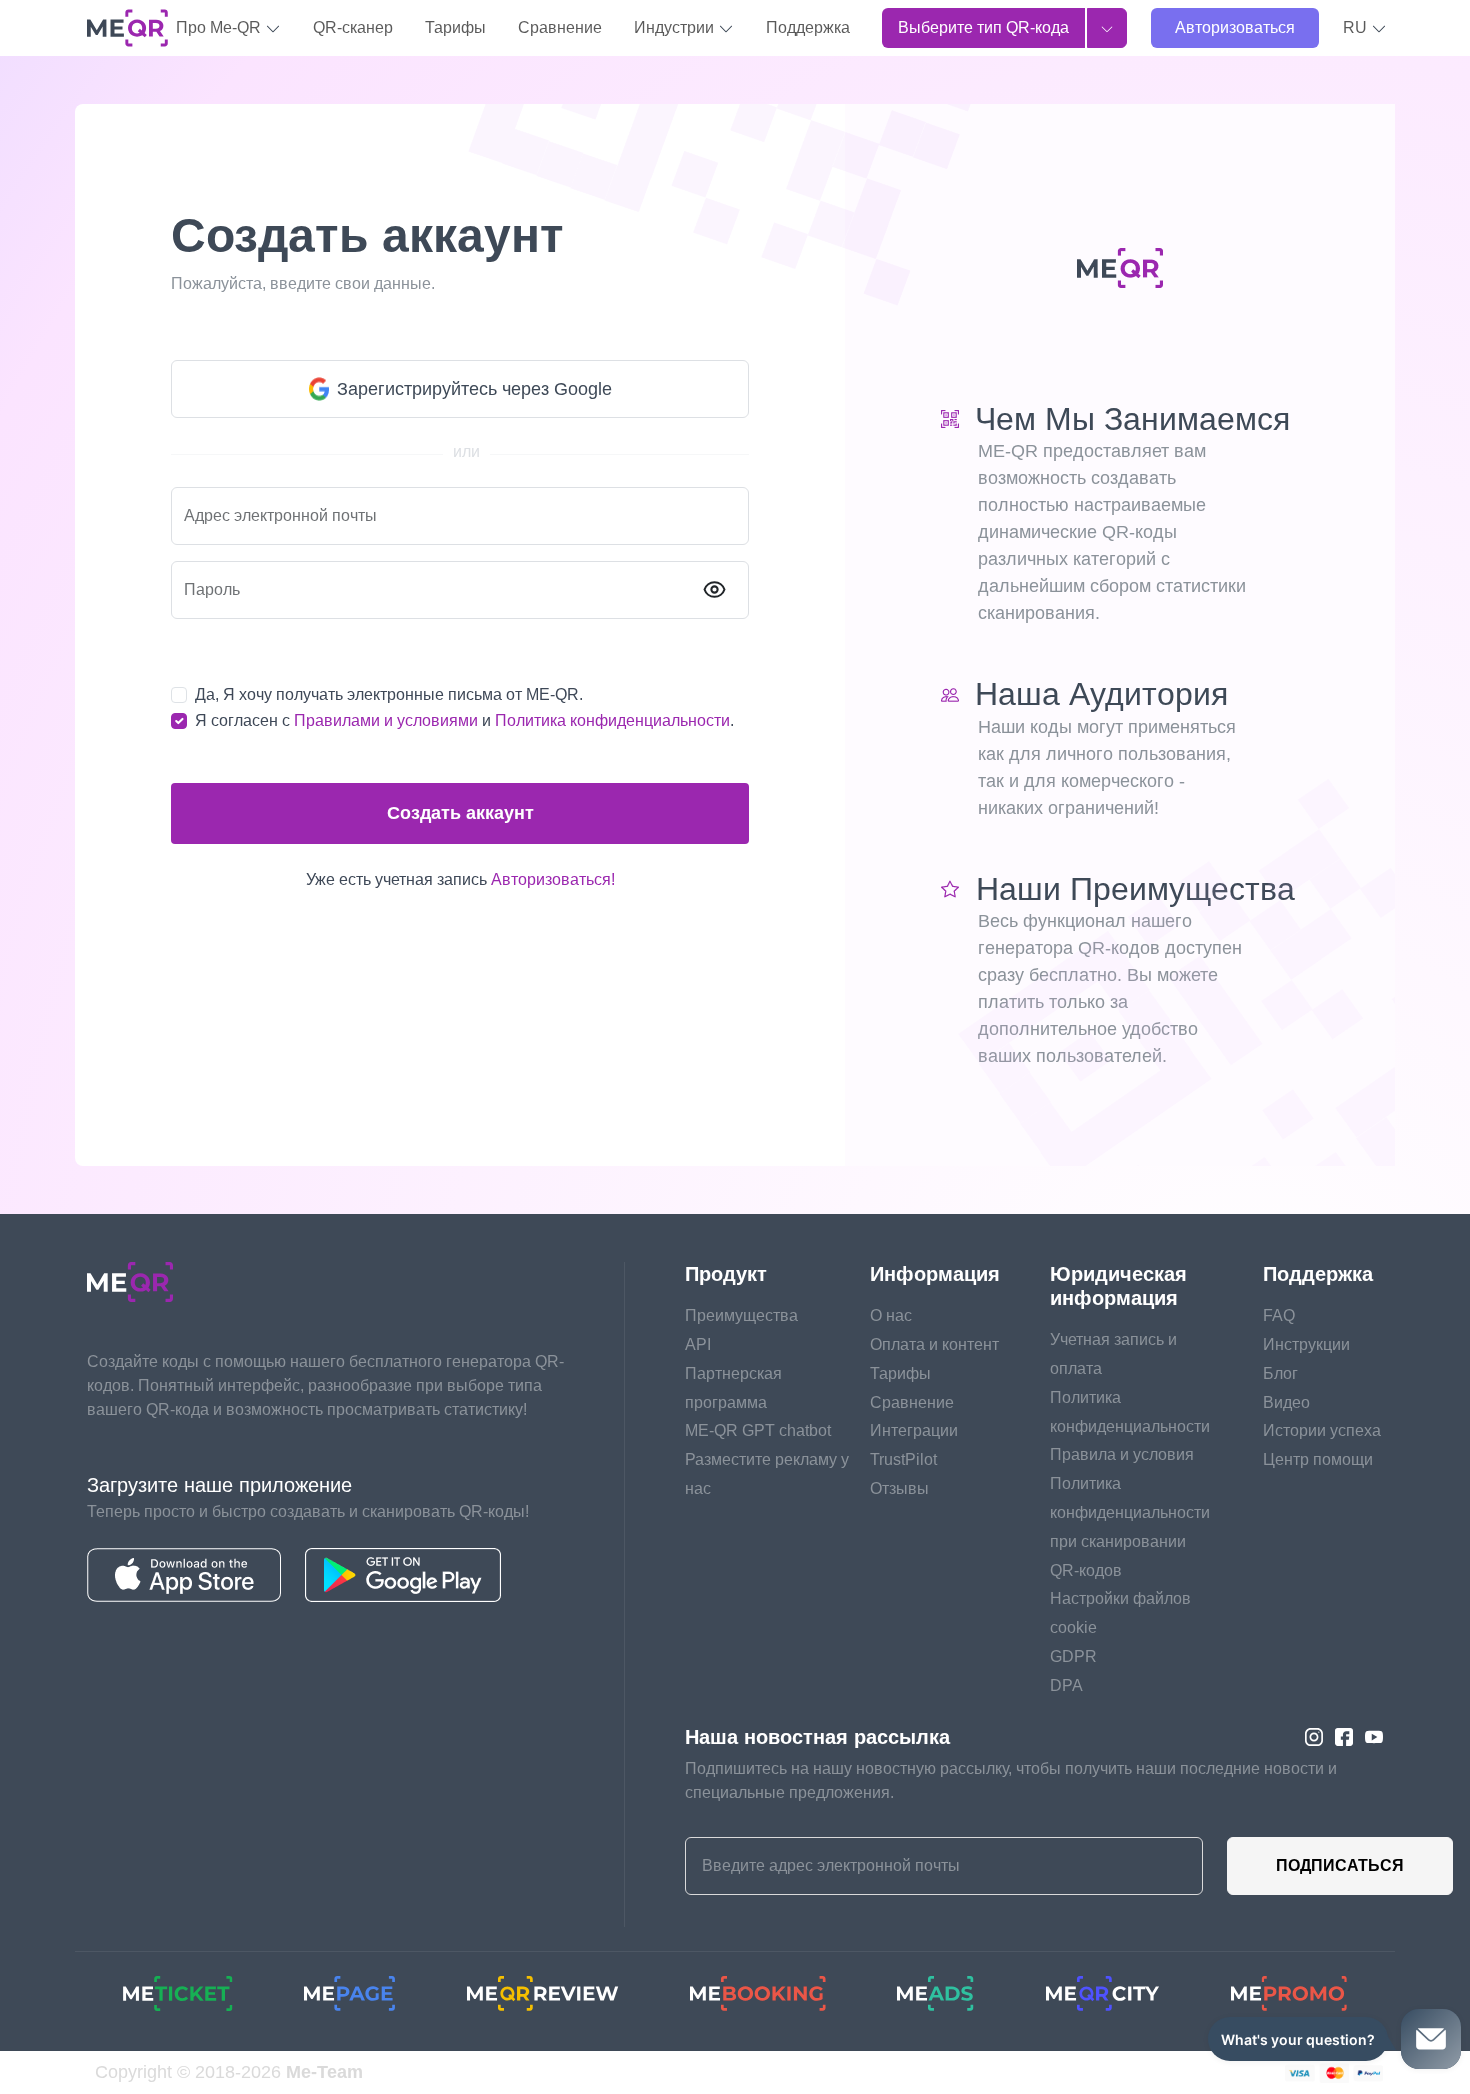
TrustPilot (903, 1459)
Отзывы (899, 1488)
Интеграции (914, 1430)
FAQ (1279, 1315)
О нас (891, 1315)
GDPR (1073, 1656)
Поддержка (808, 27)
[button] (1365, 28)
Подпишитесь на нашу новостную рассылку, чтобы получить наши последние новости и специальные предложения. (1011, 1780)
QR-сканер (353, 27)
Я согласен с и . (464, 720)
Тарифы (455, 27)
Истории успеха (1322, 1430)
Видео (1286, 1402)
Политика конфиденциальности (612, 720)
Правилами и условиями (386, 720)
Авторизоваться (1235, 27)
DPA (1066, 1685)
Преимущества (741, 1315)
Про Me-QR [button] (220, 27)
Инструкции (1306, 1344)
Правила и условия (1122, 1454)
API (698, 1344)
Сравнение (560, 27)
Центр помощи (1318, 1459)
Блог (1280, 1373)
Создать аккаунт (460, 813)
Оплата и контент (934, 1344)
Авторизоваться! (553, 879)
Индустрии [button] (676, 27)
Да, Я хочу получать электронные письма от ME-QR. (389, 694)
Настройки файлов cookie (1120, 1613)
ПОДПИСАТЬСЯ (1340, 1865)
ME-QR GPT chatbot (758, 1430)
